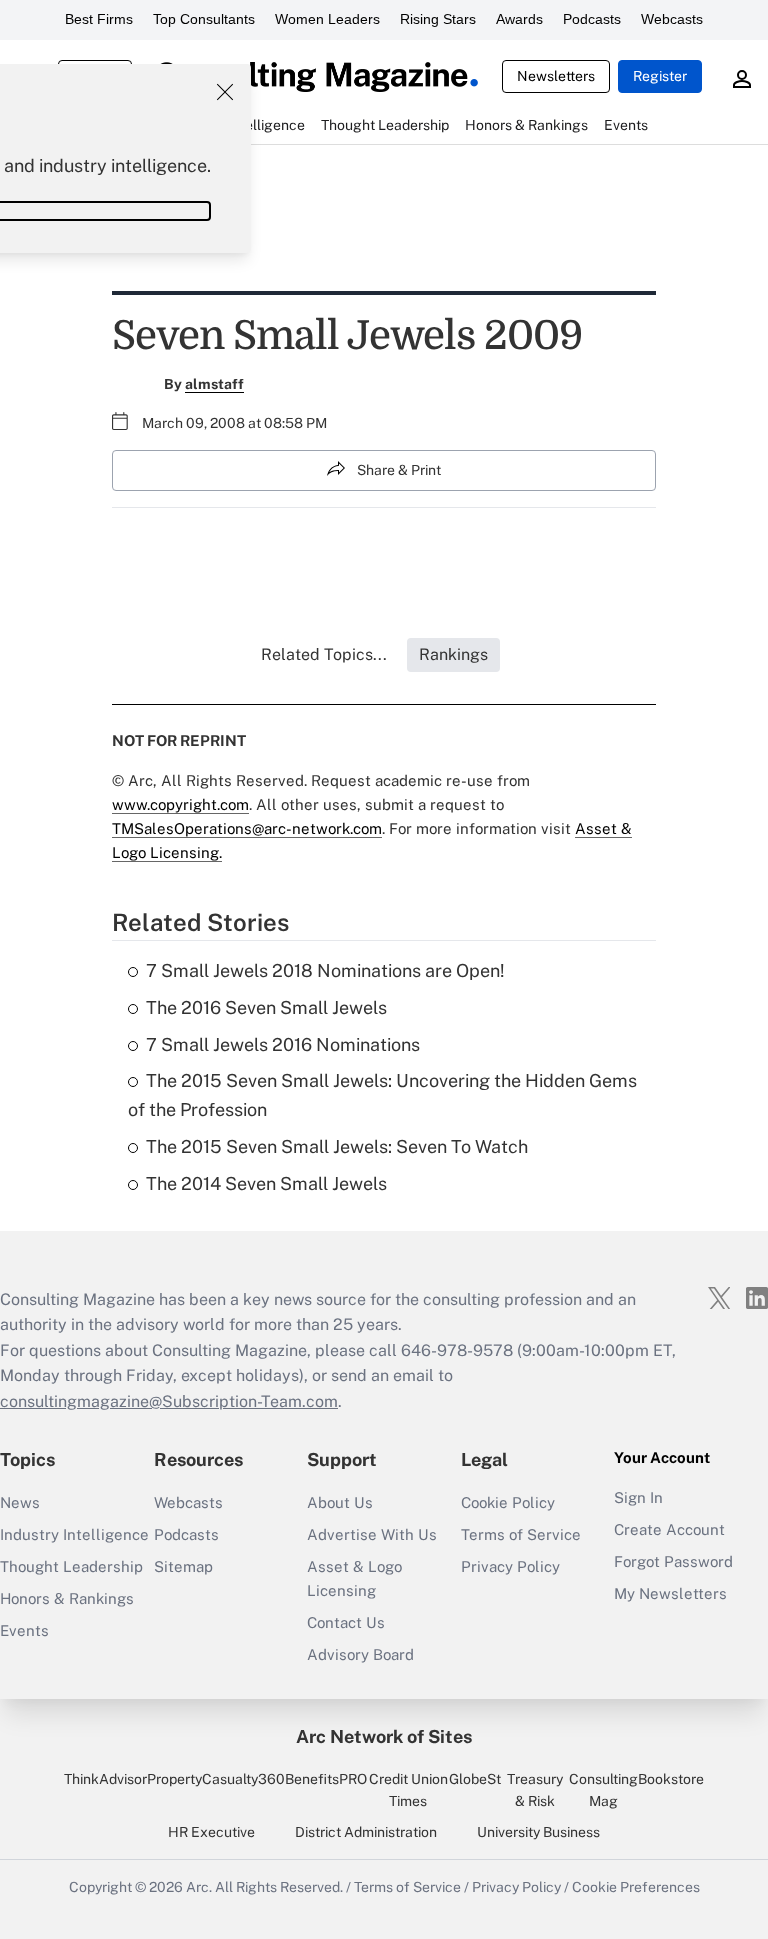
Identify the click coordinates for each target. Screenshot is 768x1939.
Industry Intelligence (74, 1534)
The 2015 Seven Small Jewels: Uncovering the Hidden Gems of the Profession (382, 1095)
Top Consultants (204, 19)
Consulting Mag (603, 1790)
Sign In (638, 1497)
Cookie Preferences (636, 1887)
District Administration (366, 1832)
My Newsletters (670, 1593)
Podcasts (592, 19)
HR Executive (211, 1832)
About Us (340, 1502)
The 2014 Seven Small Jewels (266, 1183)
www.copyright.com (180, 804)
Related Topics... (324, 654)
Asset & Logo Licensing (354, 1578)
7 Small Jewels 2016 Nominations (283, 1044)
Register (660, 76)
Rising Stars (438, 19)
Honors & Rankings (67, 1598)
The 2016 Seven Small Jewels (266, 1007)
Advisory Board (360, 1654)
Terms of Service (521, 1534)
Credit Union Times (408, 1790)
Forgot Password (673, 1561)
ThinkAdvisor (105, 1779)
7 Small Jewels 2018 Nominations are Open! (325, 970)
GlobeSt (475, 1779)
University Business (538, 1832)
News (20, 1502)
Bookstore (671, 1779)
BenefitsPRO (326, 1779)
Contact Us (346, 1622)
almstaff (214, 384)
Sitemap (183, 1566)
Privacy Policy (510, 1566)
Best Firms (99, 19)
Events (24, 1630)
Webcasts (672, 19)
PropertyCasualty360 (216, 1779)
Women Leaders (327, 19)
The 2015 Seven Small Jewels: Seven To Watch (337, 1146)
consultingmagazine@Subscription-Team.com (169, 1401)
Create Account (669, 1529)
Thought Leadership (71, 1566)
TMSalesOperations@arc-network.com (247, 828)
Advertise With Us (372, 1534)
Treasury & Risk (535, 1790)
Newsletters (556, 76)
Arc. (199, 1887)
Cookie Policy (508, 1502)
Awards (519, 19)
